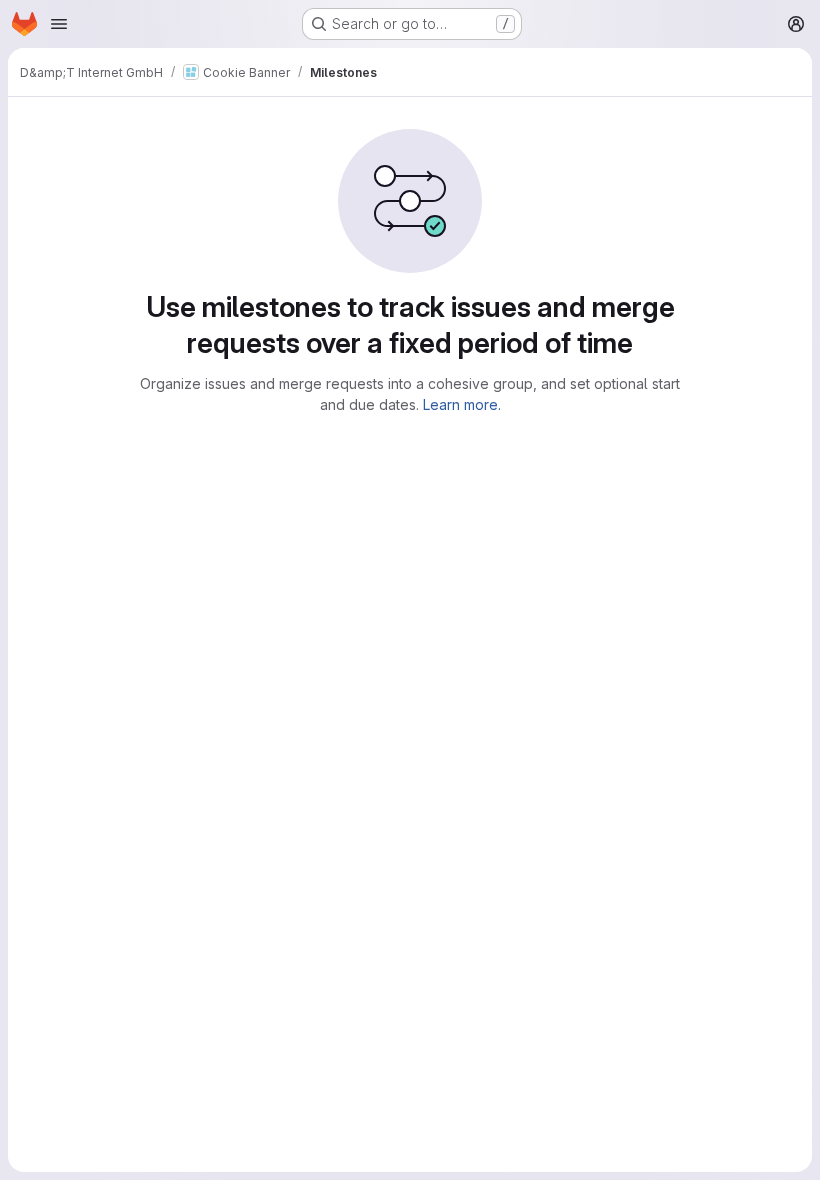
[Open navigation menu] (59, 24)
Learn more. (462, 404)
